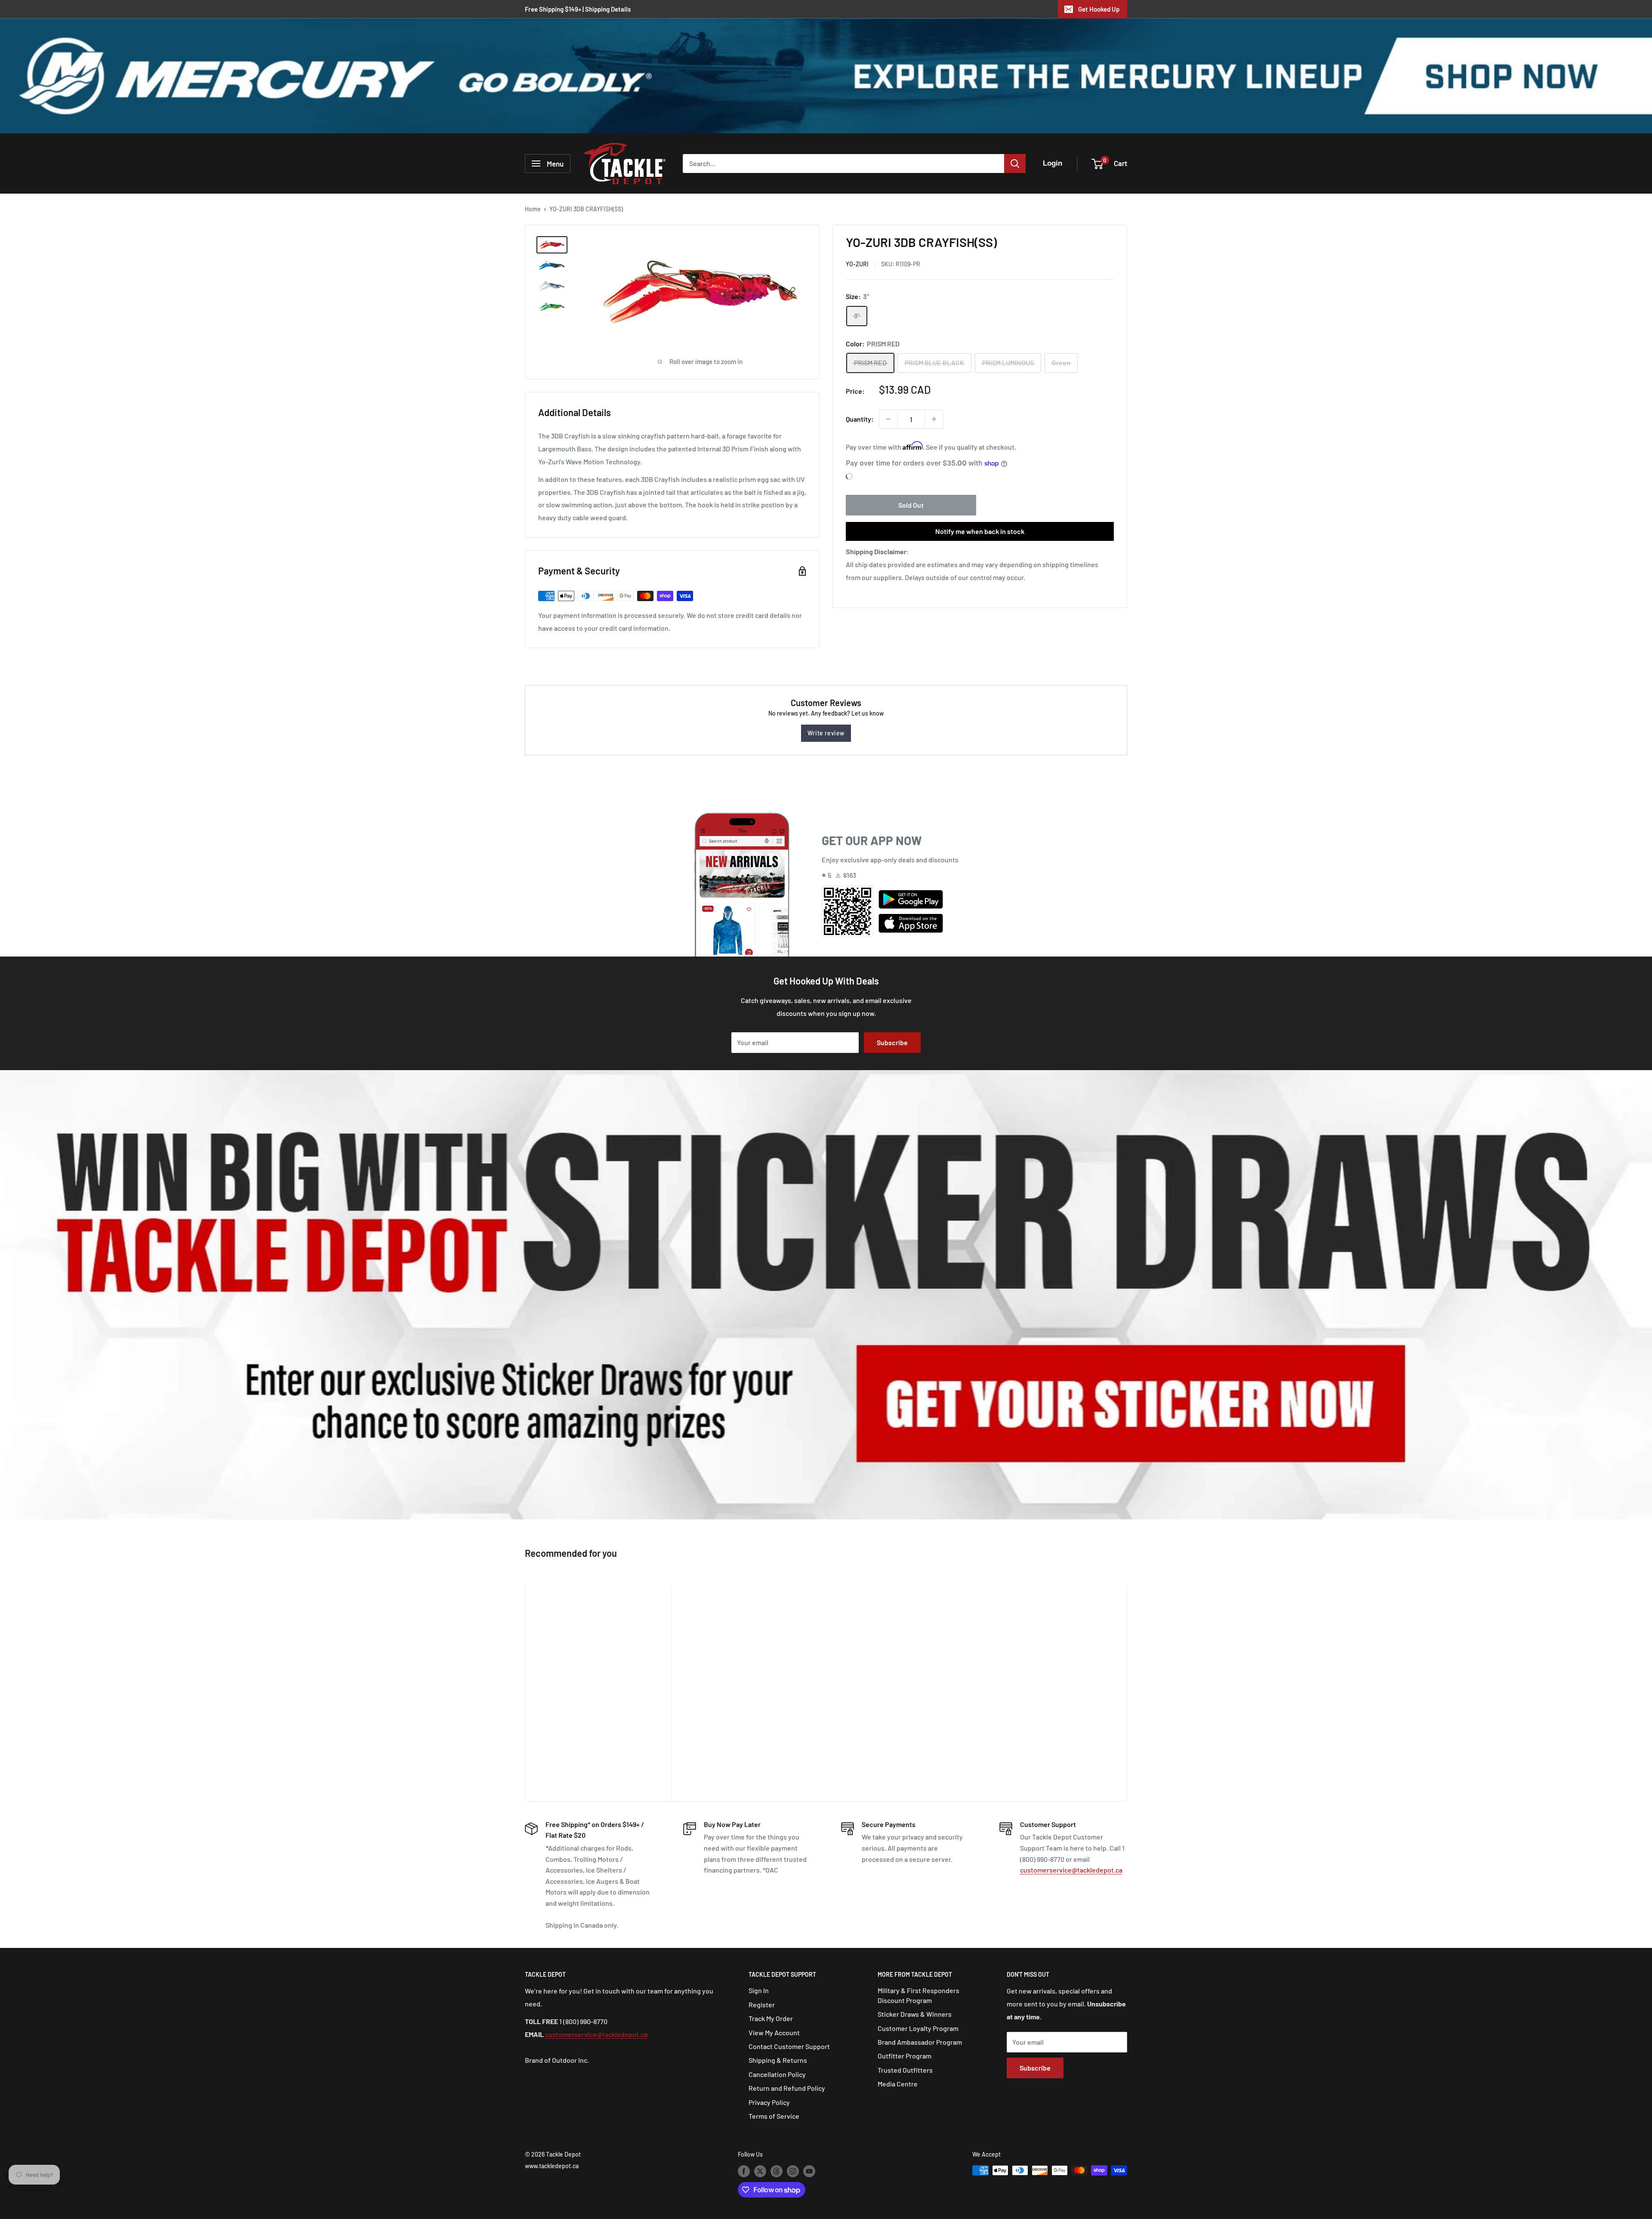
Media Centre (898, 2084)
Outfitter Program (905, 2056)
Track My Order (771, 2018)
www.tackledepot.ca (552, 2166)
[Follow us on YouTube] (809, 2171)
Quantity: (860, 419)
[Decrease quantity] (888, 419)
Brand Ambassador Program (920, 2042)
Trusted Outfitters (905, 2070)
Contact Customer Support (789, 2046)
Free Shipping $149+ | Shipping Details (578, 9)
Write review (826, 733)
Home (533, 209)
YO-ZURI (857, 264)
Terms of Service (774, 2116)
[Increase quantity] (934, 419)
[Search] (1015, 164)
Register (762, 2005)
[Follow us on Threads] (777, 2171)
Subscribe (892, 1042)
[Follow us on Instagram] (793, 2171)
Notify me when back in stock (980, 531)
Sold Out (911, 505)
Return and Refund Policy (787, 2088)
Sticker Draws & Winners (915, 2014)
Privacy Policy (769, 2102)
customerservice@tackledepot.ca (1071, 1870)
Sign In (759, 1990)
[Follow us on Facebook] (744, 2171)
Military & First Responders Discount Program (918, 1995)
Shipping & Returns (778, 2060)
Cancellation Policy (777, 2074)
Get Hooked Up (1099, 9)
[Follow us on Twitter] (760, 2171)
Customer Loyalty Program (918, 2028)
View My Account (774, 2032)
